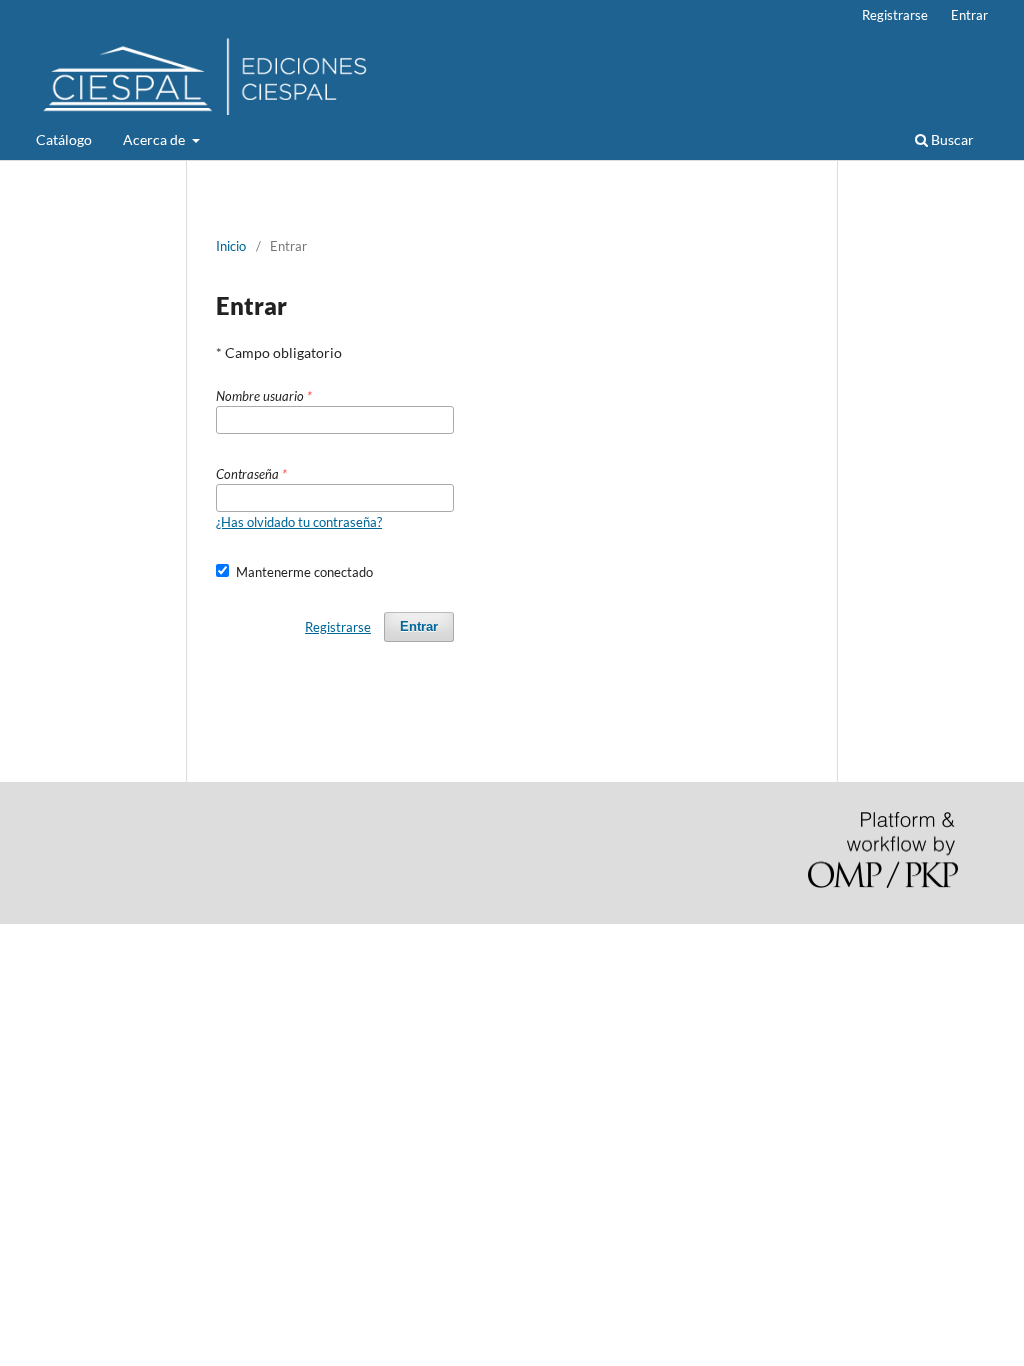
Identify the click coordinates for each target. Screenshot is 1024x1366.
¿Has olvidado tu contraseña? (299, 522)
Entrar (969, 15)
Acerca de (155, 139)
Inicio (231, 246)
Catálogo (64, 139)
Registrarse (895, 15)
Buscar (951, 139)
